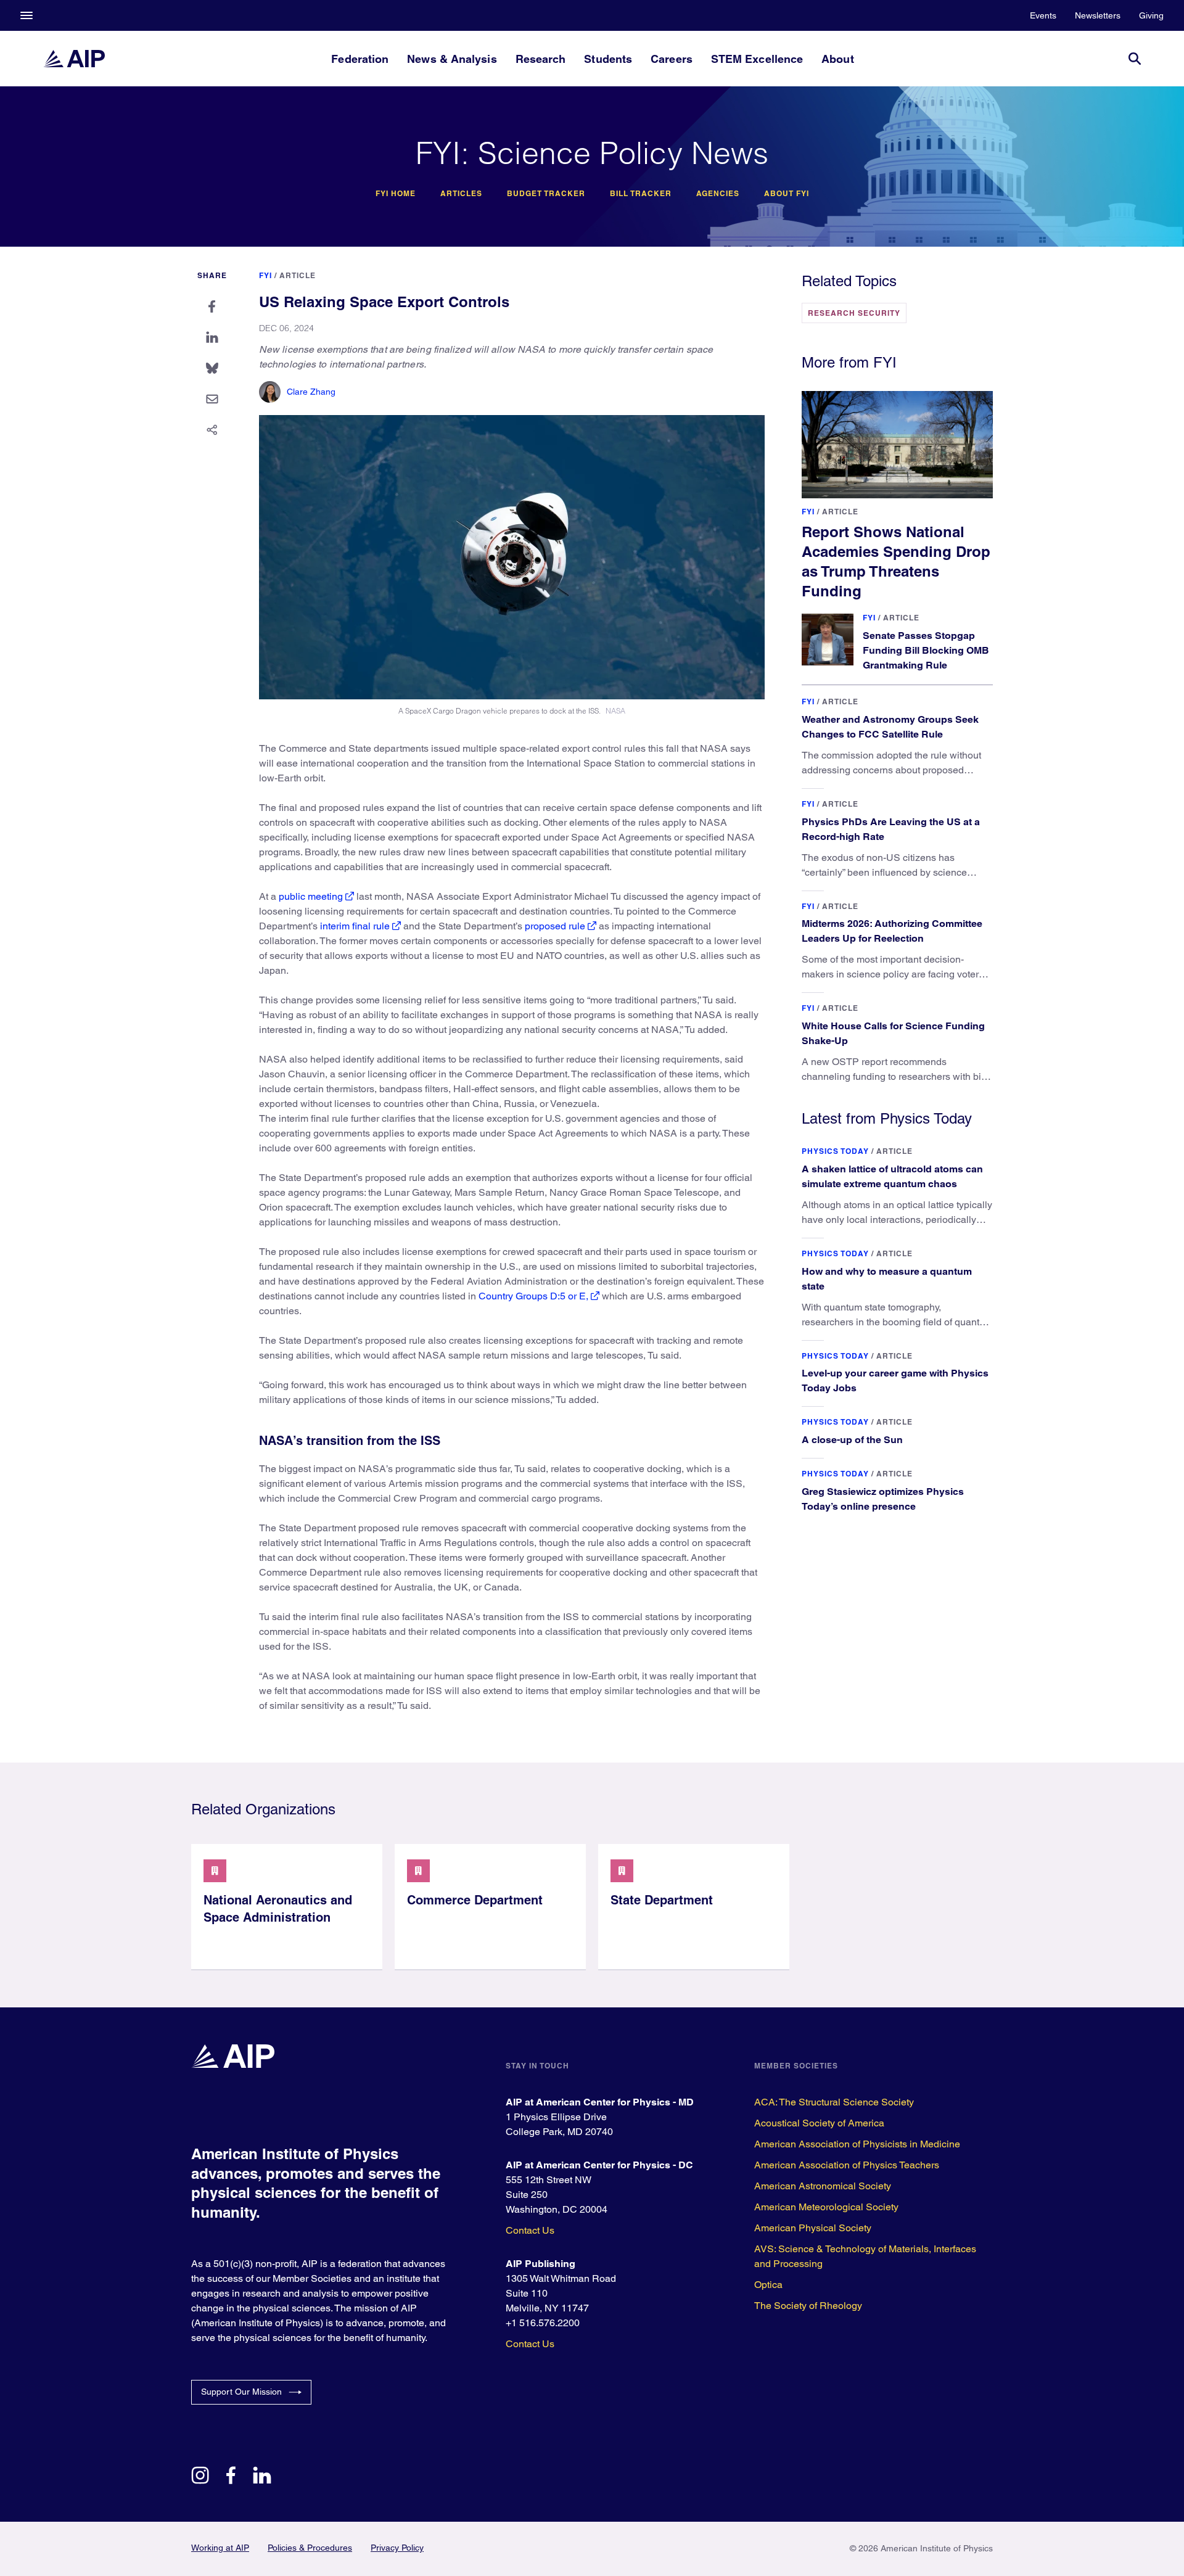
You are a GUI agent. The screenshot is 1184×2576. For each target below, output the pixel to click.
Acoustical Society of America (819, 2123)
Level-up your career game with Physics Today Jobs (895, 1381)
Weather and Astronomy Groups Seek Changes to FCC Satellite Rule (890, 727)
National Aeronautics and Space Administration (278, 1909)
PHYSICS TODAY (835, 1151)
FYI (265, 275)
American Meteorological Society (826, 2207)
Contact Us (530, 2230)
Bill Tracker (641, 194)
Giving (1151, 15)
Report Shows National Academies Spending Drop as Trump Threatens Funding (896, 561)
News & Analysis (452, 59)
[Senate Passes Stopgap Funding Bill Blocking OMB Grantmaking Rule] (828, 640)
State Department (662, 1900)
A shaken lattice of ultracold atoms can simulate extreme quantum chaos (892, 1176)
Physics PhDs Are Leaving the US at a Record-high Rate (891, 829)
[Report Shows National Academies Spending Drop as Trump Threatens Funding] (897, 445)
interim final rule (355, 926)
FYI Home (396, 194)
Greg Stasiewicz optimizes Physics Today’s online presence (883, 1499)
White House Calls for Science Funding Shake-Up (893, 1033)
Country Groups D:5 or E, (533, 1296)
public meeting (311, 896)
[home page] (74, 59)
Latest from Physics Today (887, 1118)
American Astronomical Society (823, 2186)
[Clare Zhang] (270, 392)
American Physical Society (813, 2228)
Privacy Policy (397, 2548)
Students (608, 59)
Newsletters (1098, 15)
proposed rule (555, 926)
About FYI (787, 194)
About (837, 59)
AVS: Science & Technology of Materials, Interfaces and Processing (865, 2256)
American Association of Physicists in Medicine (857, 2144)
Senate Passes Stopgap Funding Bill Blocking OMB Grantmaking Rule (926, 650)
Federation (360, 59)
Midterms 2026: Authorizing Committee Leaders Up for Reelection (892, 931)
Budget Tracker (546, 194)
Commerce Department (475, 1900)
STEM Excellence (757, 59)
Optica (768, 2285)
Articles (461, 194)
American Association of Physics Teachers (847, 2165)
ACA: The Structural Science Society (834, 2102)
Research (541, 59)
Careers (672, 59)
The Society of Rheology (808, 2306)
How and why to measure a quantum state (887, 1279)
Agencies (718, 194)
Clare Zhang (311, 392)
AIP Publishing (541, 2264)
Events (1043, 15)
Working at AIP (220, 2548)
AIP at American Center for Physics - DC (599, 2165)
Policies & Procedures (310, 2548)
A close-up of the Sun (852, 1440)
